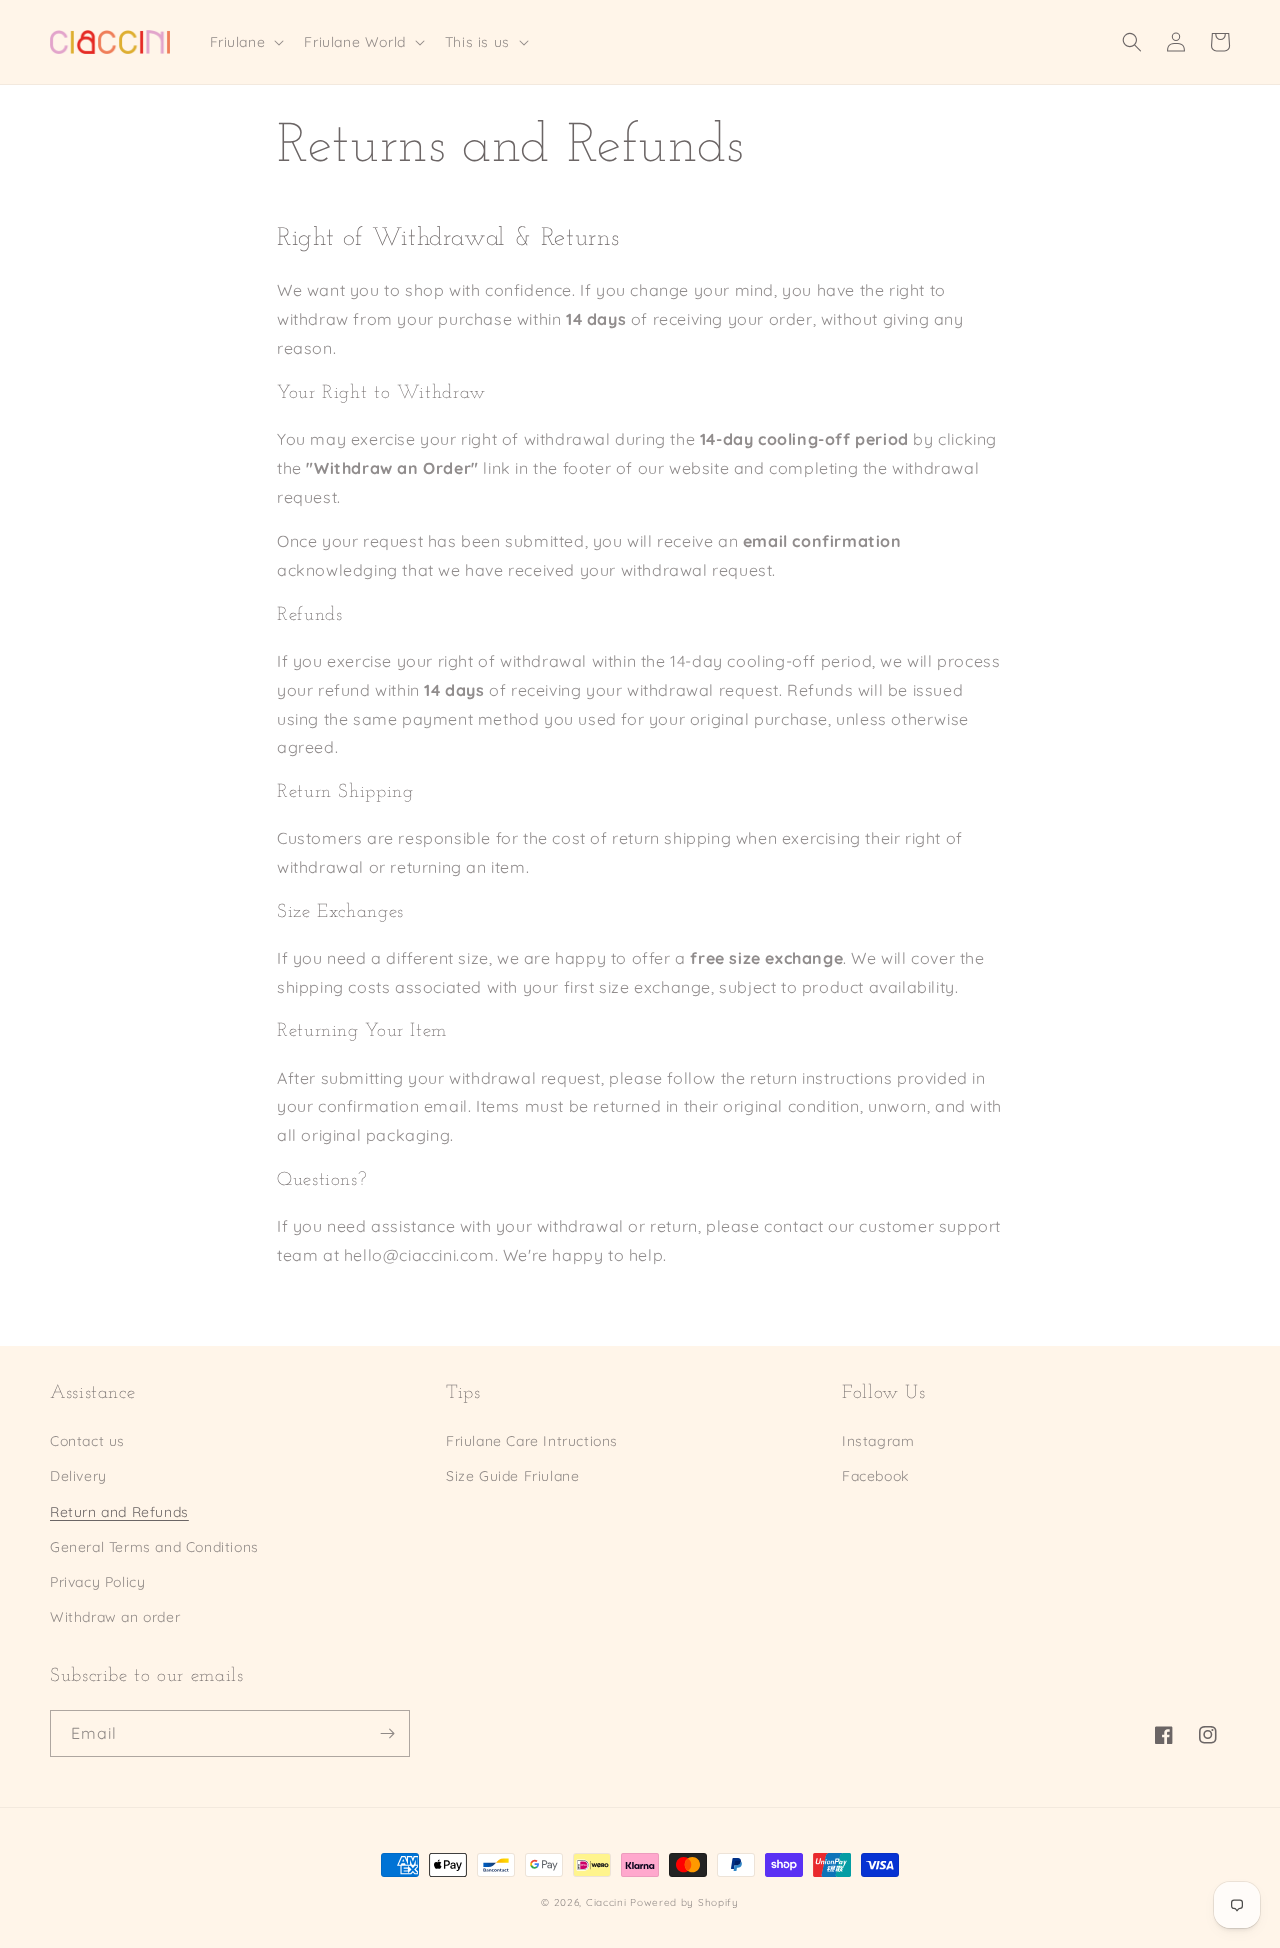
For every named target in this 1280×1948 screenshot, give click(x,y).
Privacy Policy (97, 1582)
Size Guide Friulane (512, 1476)
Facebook (875, 1476)
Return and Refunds (119, 1512)
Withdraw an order (115, 1617)
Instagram (878, 1441)
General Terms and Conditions (154, 1547)
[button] (245, 42)
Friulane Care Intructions (532, 1441)
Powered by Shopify (684, 1902)
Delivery (78, 1476)
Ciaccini (606, 1902)
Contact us (87, 1441)
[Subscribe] (387, 1733)
